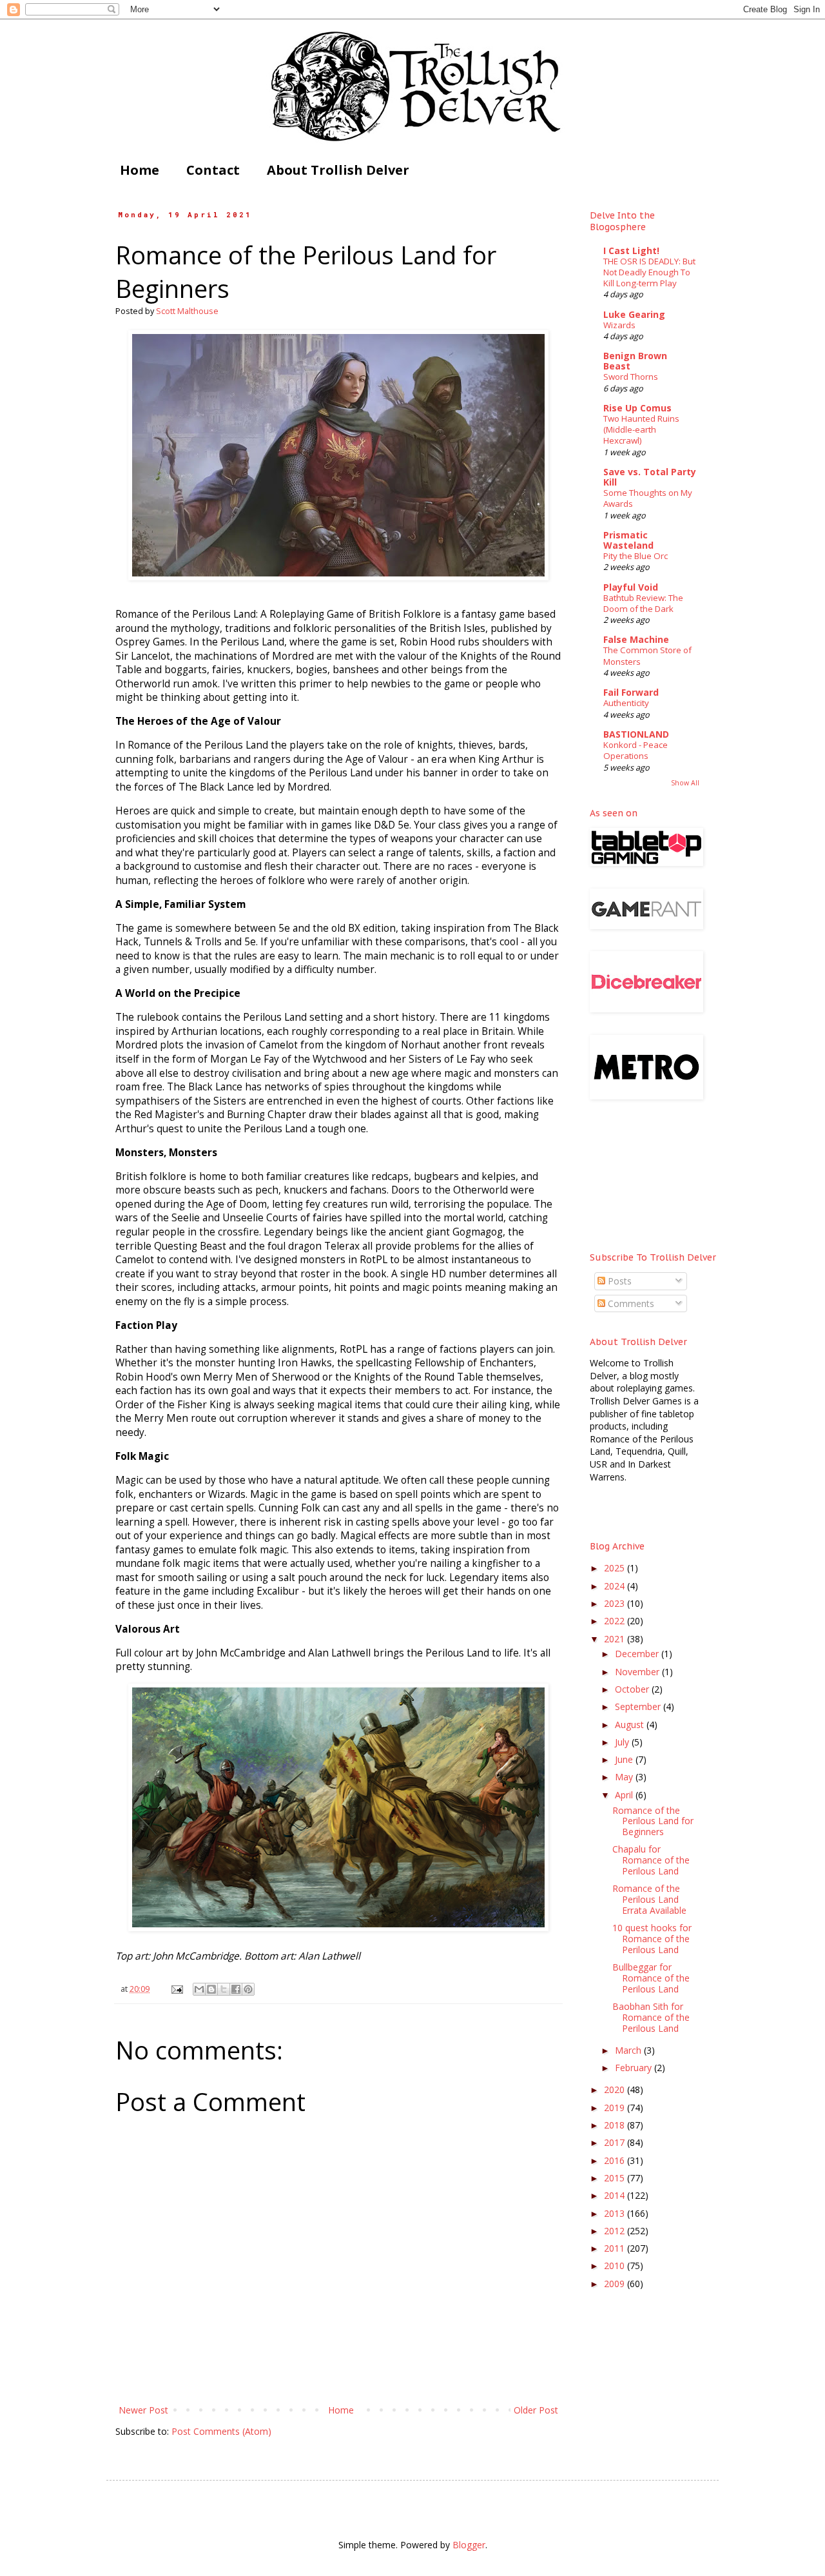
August (631, 1725)
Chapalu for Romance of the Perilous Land (651, 1860)
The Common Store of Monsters (647, 655)
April (625, 1795)
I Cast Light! (631, 251)
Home (140, 170)
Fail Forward (631, 692)
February (635, 2068)
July (623, 1742)
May (625, 1777)
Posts (618, 1281)
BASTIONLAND (636, 734)
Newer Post (143, 2410)
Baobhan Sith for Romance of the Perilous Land (651, 2017)
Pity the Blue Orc (636, 556)
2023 (616, 1603)
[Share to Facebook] (236, 1989)
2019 (616, 2108)
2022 (616, 1621)
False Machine (636, 639)
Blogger (469, 2545)
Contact (213, 170)
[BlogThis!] (211, 1989)
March (629, 2050)
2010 (616, 2266)
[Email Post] (176, 1989)
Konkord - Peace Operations (636, 750)
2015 (616, 2178)
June (625, 1759)
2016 (616, 2160)
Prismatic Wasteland (628, 540)
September (639, 1706)
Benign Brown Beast (635, 361)
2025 (616, 1568)
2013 (616, 2213)
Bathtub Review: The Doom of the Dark (643, 603)
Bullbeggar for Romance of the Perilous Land (651, 1978)
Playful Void (631, 587)
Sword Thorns (631, 377)
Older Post (536, 2410)
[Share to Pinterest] (248, 1989)
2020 (616, 2089)
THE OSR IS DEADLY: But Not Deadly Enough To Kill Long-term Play (649, 272)
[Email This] (199, 1989)
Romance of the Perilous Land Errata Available (649, 1899)
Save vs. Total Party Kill (650, 477)
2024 (616, 1586)
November (638, 1672)
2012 (616, 2231)
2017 (616, 2142)
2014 (616, 2195)
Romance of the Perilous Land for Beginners (653, 1821)
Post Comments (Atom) (221, 2431)
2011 (616, 2248)
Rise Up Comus (637, 408)
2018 (616, 2125)
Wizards (619, 325)
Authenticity (626, 703)
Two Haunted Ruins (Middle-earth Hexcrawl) (641, 430)
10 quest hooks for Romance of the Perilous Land (652, 1939)
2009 (616, 2284)
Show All (685, 783)
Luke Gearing (634, 314)
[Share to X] (224, 1989)
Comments (630, 1303)
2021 (616, 1639)
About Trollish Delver (338, 170)
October (633, 1689)
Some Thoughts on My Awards (648, 498)
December (638, 1654)
